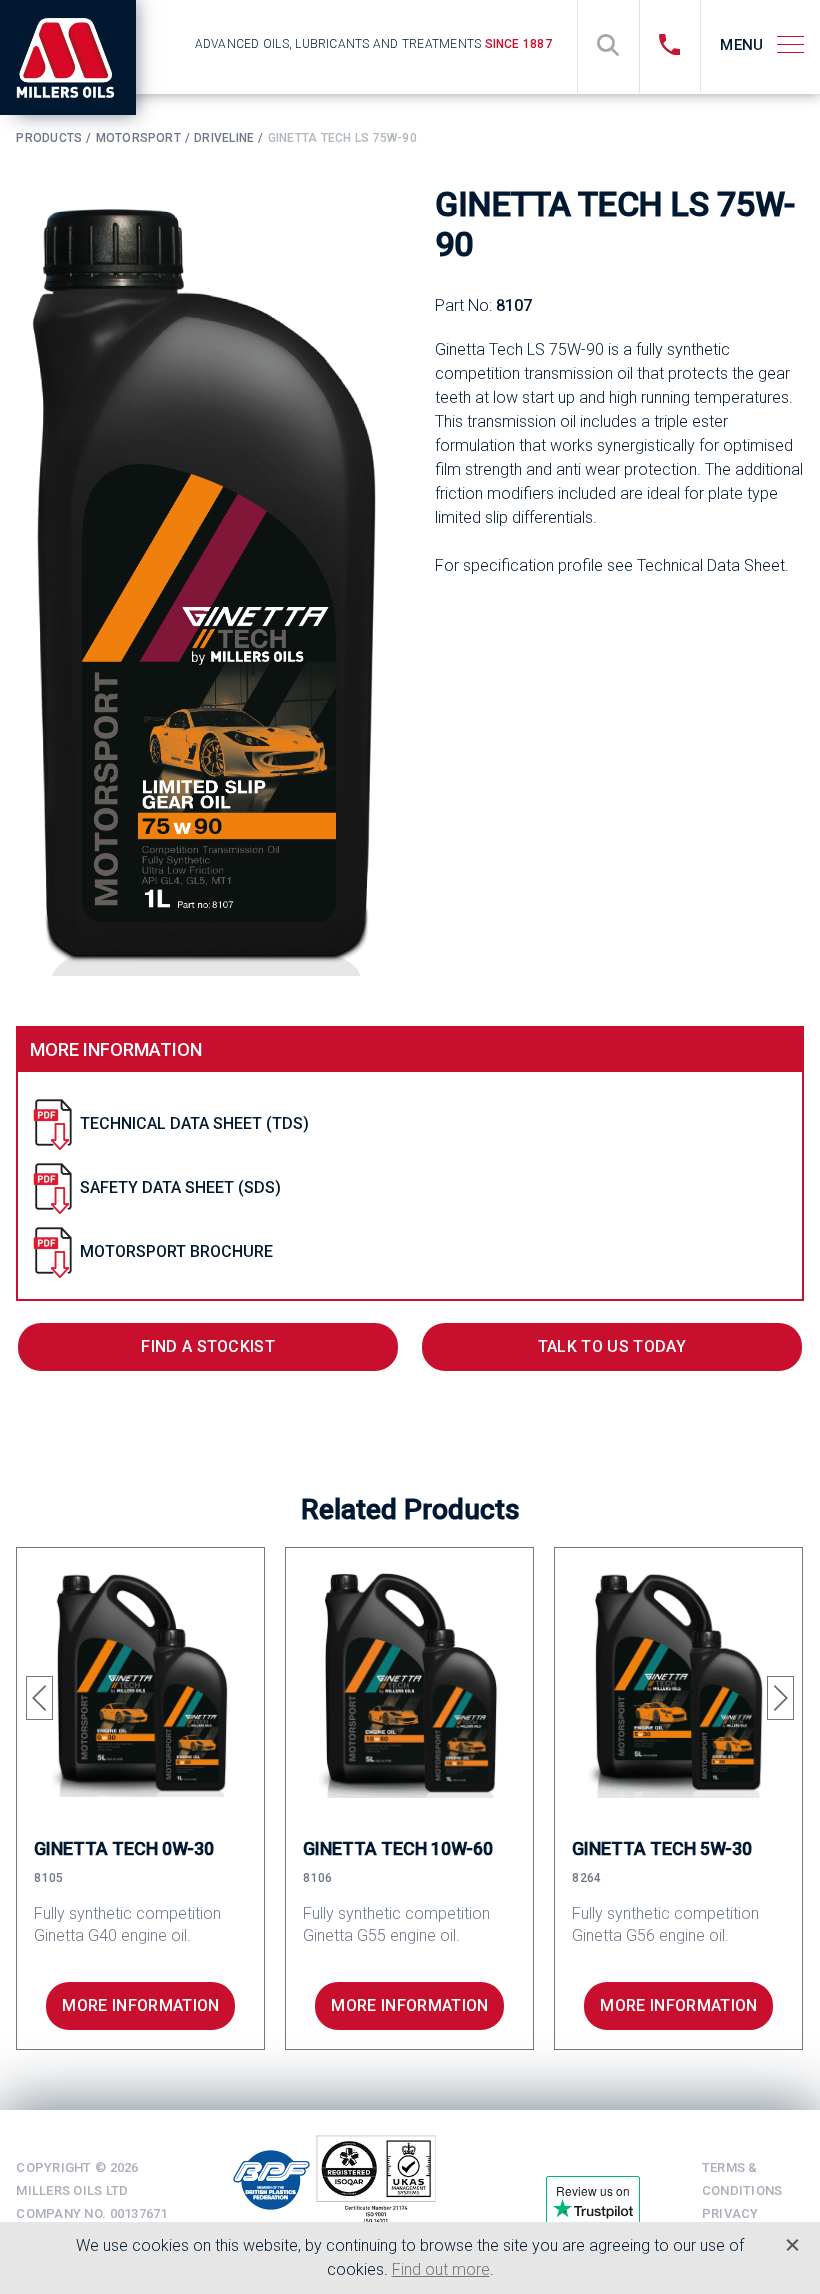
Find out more (441, 2269)
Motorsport (138, 138)
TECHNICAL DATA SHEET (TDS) (194, 1123)
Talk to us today (612, 1346)
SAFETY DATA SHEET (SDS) (180, 1187)
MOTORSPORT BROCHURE (176, 1251)
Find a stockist (208, 1346)
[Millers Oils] (76, 57)
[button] (39, 1698)
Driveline (224, 138)
